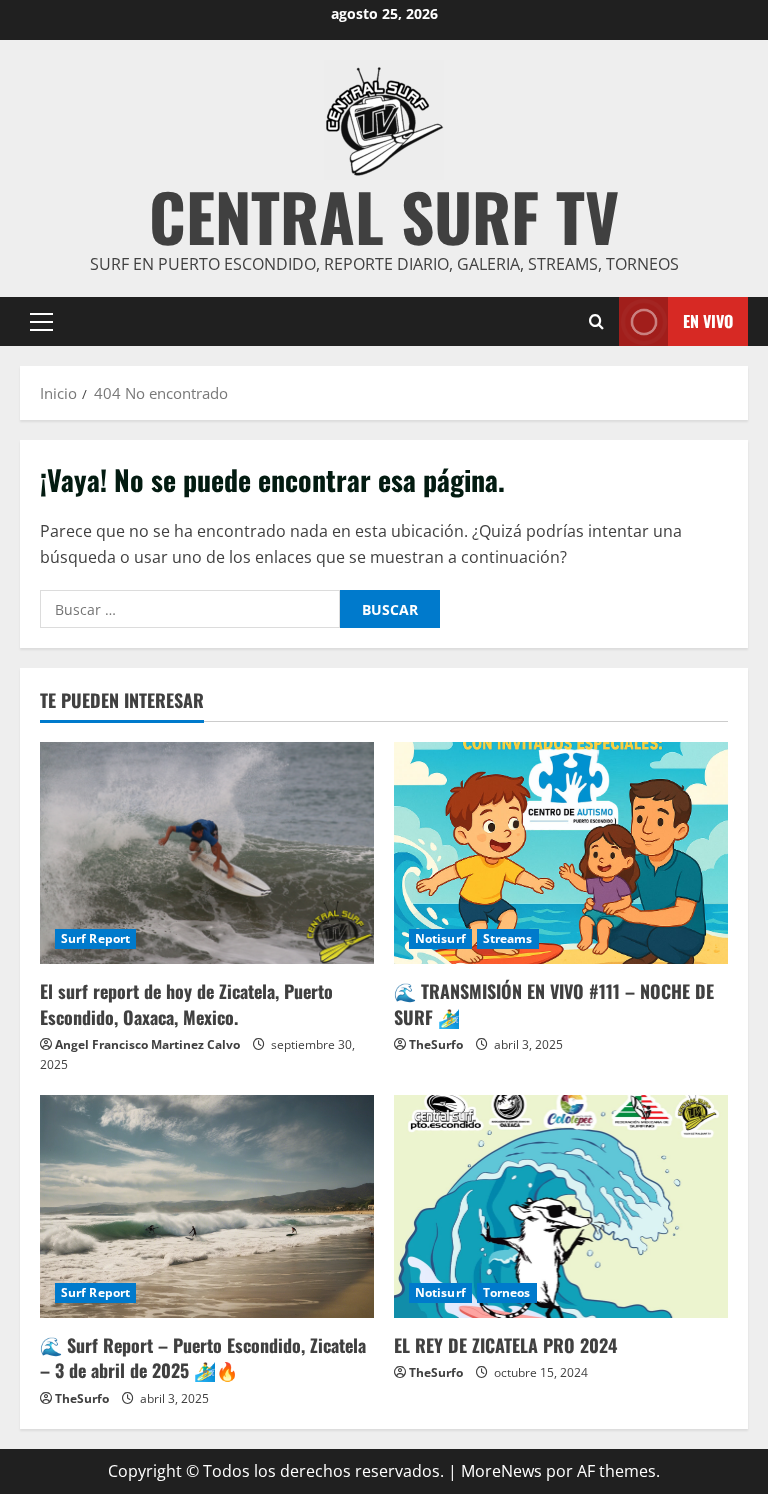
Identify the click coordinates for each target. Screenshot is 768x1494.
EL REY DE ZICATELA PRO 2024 (505, 1345)
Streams (508, 938)
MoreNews (501, 1471)
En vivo (708, 321)
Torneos (507, 1292)
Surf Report (95, 938)
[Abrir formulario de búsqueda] (596, 322)
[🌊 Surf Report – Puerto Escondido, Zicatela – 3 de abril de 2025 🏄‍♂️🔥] (207, 1206)
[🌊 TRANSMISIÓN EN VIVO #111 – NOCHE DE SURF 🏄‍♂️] (561, 853)
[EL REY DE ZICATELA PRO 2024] (561, 1206)
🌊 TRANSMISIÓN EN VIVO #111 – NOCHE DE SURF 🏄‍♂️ (554, 1003)
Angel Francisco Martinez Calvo (147, 1044)
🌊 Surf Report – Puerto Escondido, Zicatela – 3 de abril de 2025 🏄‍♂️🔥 (203, 1357)
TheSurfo (436, 1044)
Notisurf (440, 938)
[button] (41, 322)
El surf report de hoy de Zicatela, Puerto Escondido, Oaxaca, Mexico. (186, 1003)
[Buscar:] (190, 609)
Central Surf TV (384, 215)
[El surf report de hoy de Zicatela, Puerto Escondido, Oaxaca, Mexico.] (207, 853)
